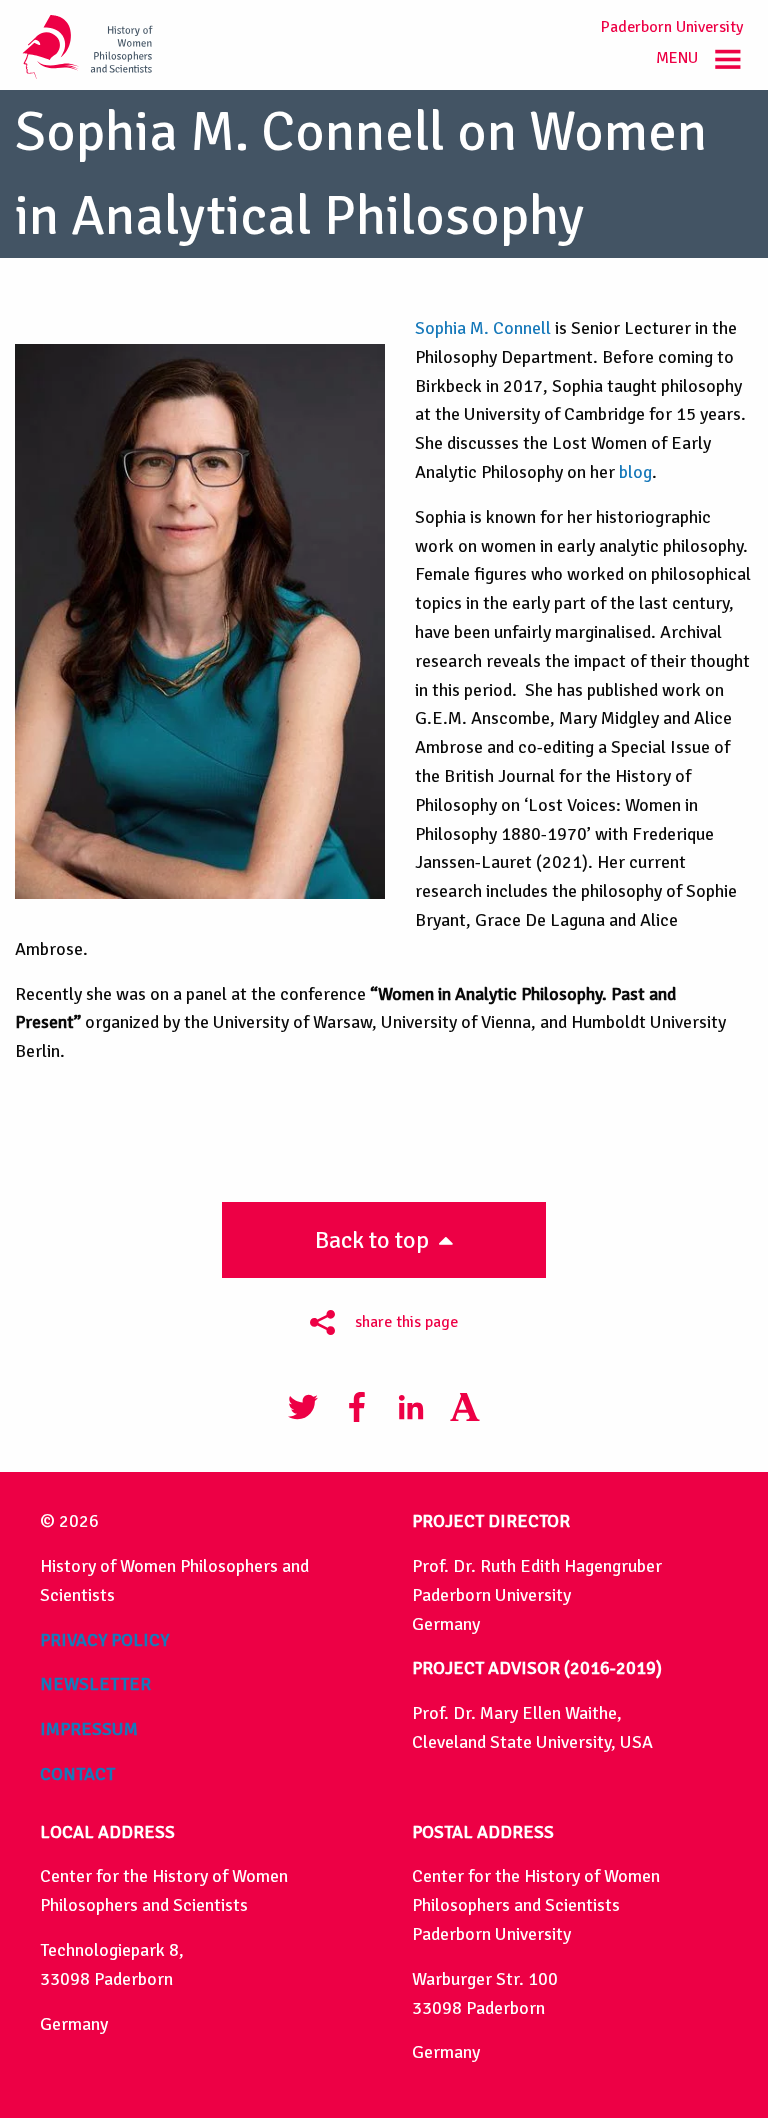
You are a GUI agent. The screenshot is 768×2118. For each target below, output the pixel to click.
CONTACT (77, 1774)
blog (635, 472)
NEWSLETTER (95, 1684)
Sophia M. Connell (483, 328)
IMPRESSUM (89, 1729)
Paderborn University (672, 27)
